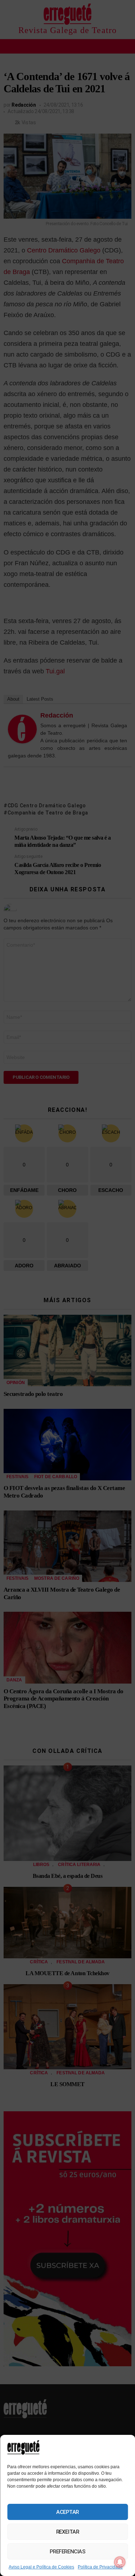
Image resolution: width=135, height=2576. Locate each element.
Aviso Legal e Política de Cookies (41, 2567)
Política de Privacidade (100, 2567)
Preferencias (68, 2552)
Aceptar (67, 2512)
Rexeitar (67, 2532)
